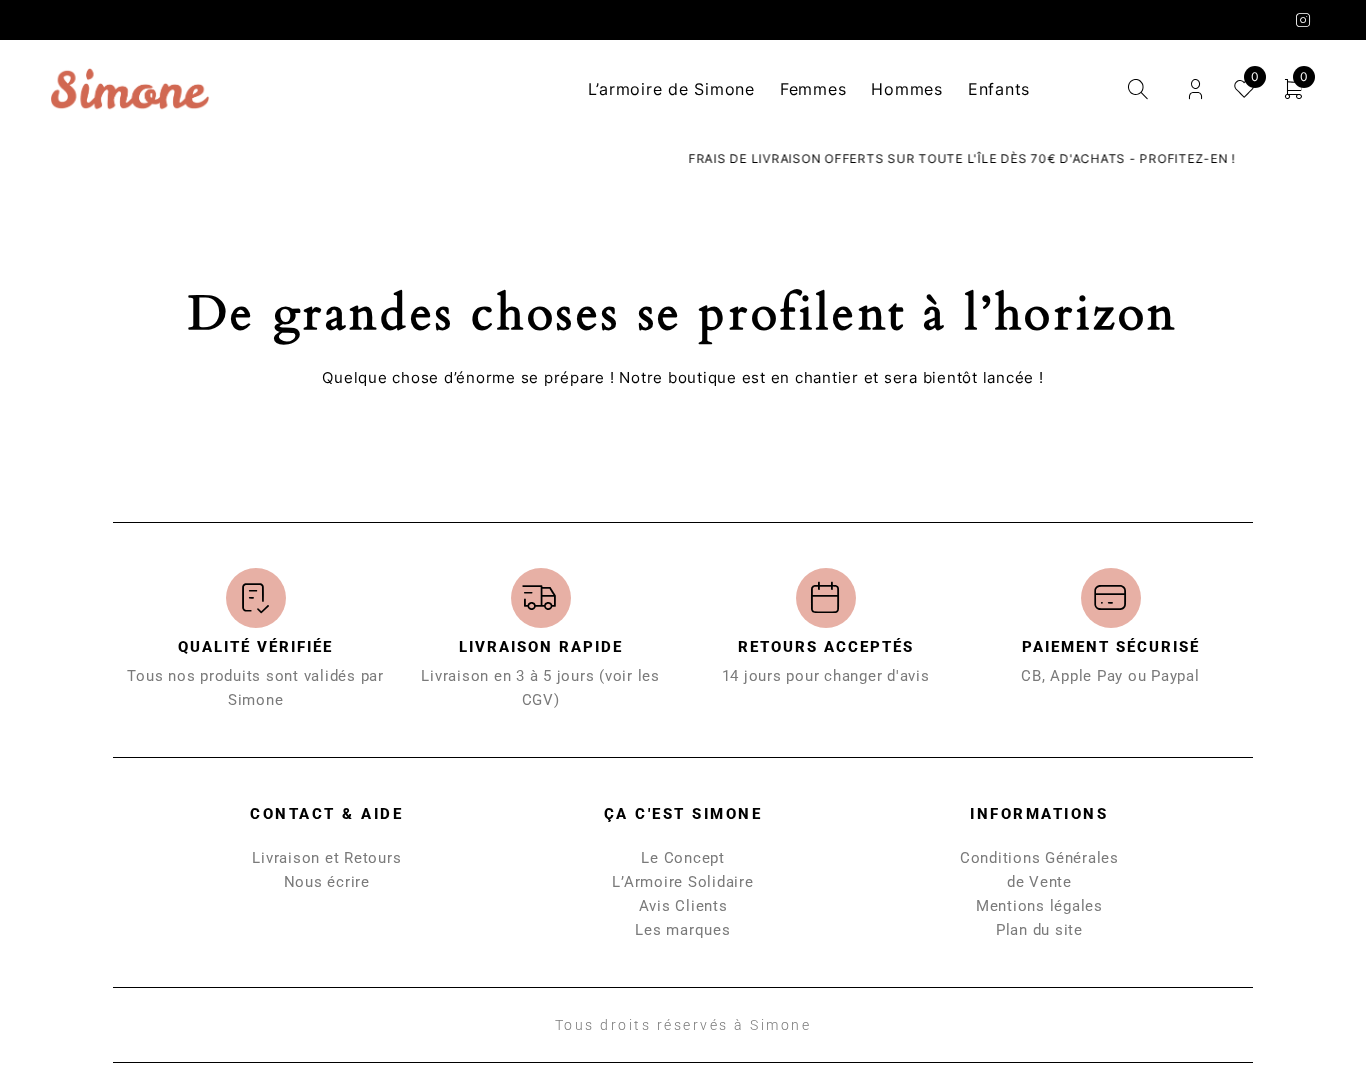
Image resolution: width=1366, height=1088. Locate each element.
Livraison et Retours (326, 858)
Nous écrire (327, 882)
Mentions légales (1039, 906)
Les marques (682, 930)
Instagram (1303, 20)
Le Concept (683, 858)
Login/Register (1195, 89)
